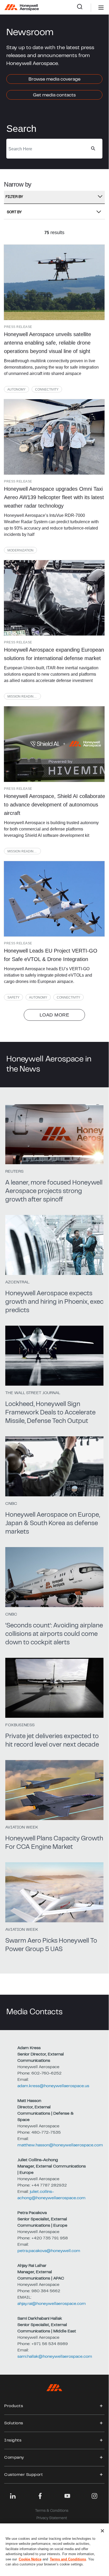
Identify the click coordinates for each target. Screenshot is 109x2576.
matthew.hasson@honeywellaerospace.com (60, 2145)
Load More (54, 1015)
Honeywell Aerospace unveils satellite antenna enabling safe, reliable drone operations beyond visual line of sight (48, 343)
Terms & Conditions (52, 2511)
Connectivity (47, 389)
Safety (13, 997)
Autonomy (16, 389)
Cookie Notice (30, 2559)
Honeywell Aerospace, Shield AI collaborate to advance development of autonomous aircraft (54, 805)
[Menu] (93, 8)
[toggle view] (101, 2406)
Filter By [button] (14, 197)
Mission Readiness (24, 697)
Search (84, 8)
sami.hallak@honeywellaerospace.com (55, 2357)
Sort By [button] (14, 212)
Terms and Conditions (68, 2559)
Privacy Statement (52, 2518)
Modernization (20, 550)
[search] (93, 148)
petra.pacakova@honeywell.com (49, 2251)
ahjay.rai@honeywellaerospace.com (52, 2304)
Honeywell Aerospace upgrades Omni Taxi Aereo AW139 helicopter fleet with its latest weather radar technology (54, 497)
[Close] (102, 2531)
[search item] (54, 282)
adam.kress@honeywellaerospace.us (53, 2086)
